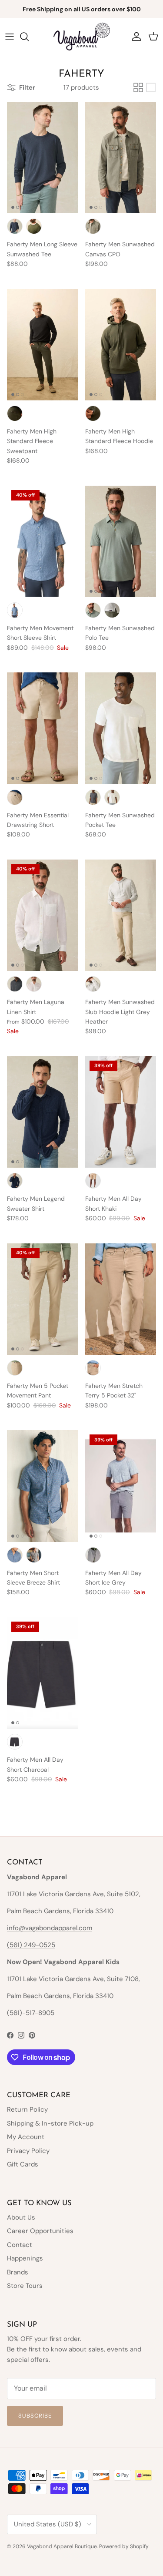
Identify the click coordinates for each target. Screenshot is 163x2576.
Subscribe (35, 2416)
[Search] (29, 37)
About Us (21, 2217)
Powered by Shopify (124, 2546)
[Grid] (138, 87)
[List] (151, 87)
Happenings (25, 2258)
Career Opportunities (40, 2231)
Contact (20, 2245)
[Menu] (10, 37)
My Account (26, 2137)
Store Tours (25, 2286)
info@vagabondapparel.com (50, 1928)
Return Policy (27, 2109)
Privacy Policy (28, 2151)
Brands (18, 2272)
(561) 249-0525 (31, 1945)
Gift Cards (23, 2164)
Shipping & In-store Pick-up (50, 2123)
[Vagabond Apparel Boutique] (82, 37)
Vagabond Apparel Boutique (62, 2546)
